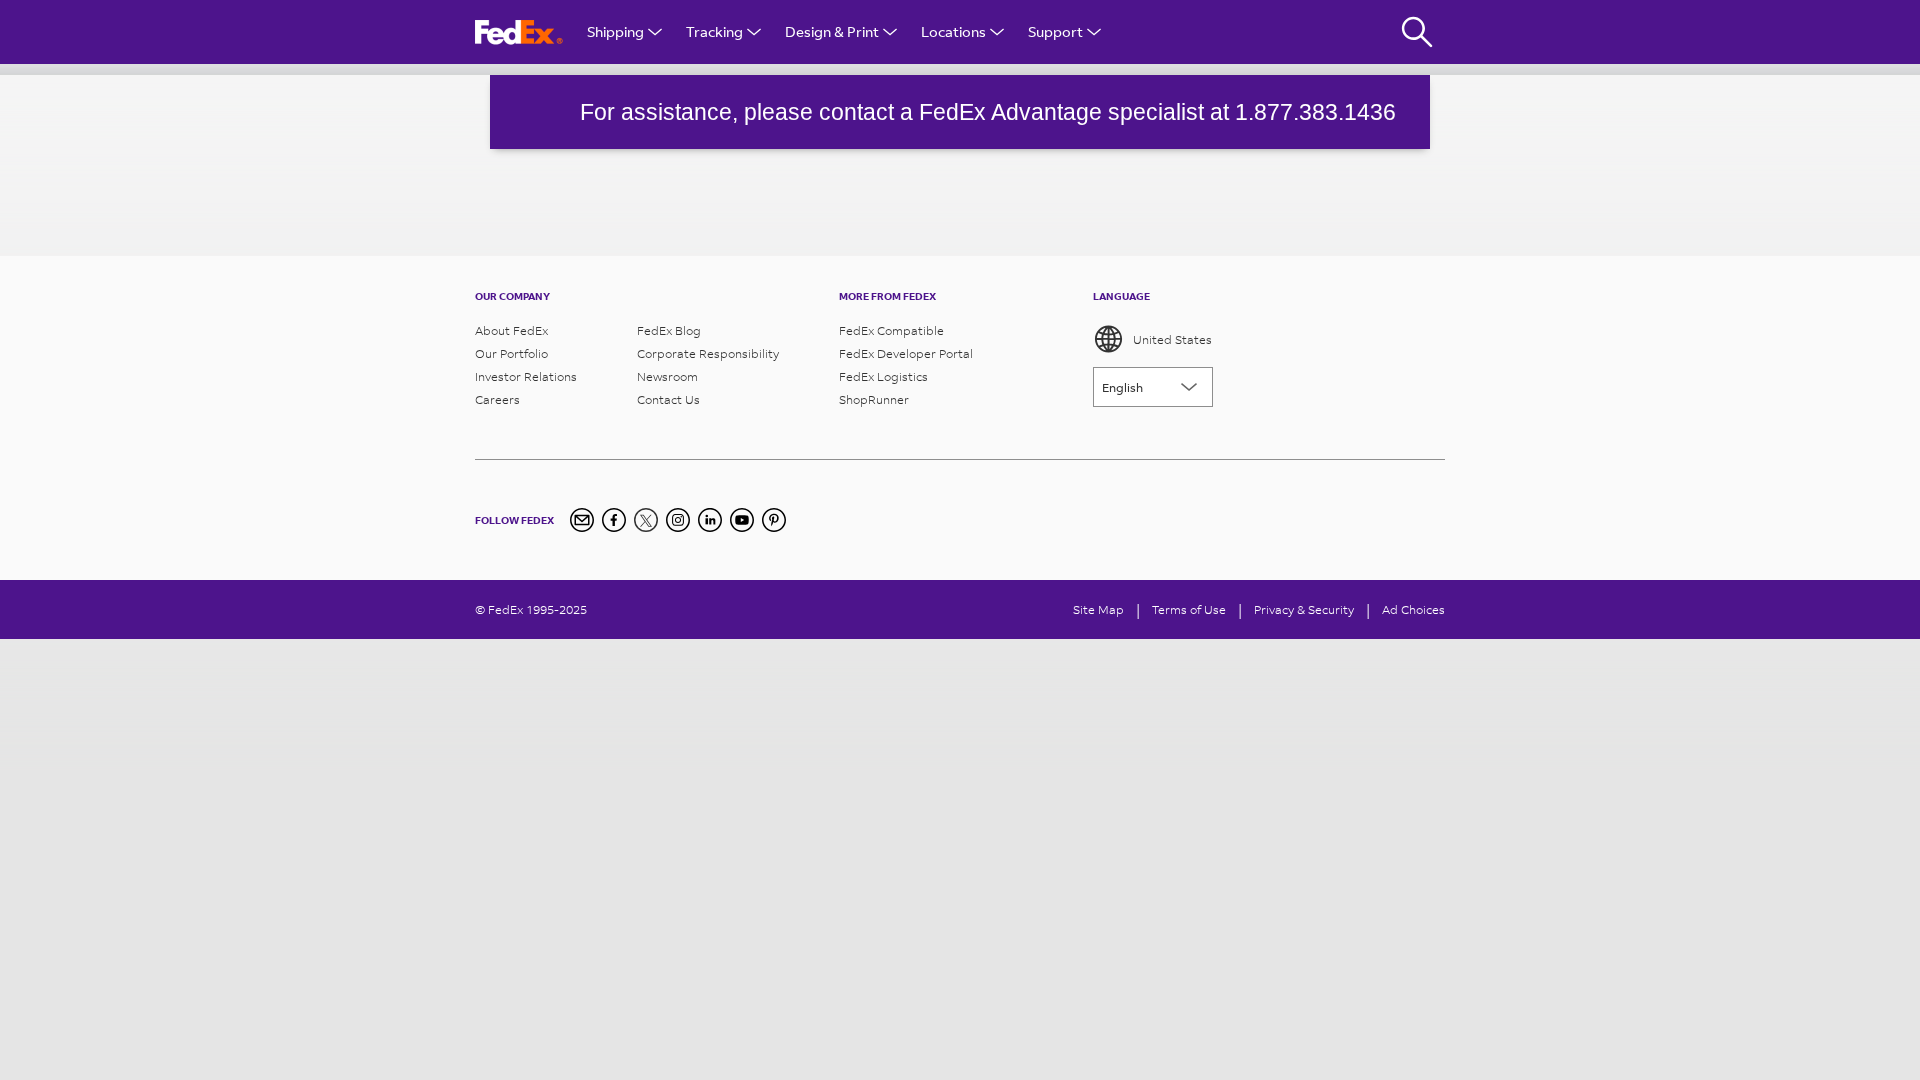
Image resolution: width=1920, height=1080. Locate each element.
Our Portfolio (511, 353)
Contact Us (668, 399)
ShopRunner (874, 399)
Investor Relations (526, 376)
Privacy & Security (1304, 609)
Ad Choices (1413, 609)
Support (1055, 31)
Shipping (615, 31)
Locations (953, 31)
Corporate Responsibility (708, 353)
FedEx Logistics (883, 376)
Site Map (1098, 609)
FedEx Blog (669, 330)
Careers (497, 399)
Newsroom (667, 376)
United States (1172, 339)
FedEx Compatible (891, 330)
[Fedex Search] (1417, 32)
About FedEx (511, 330)
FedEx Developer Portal (906, 353)
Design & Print (832, 31)
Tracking (714, 31)
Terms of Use (1189, 609)
